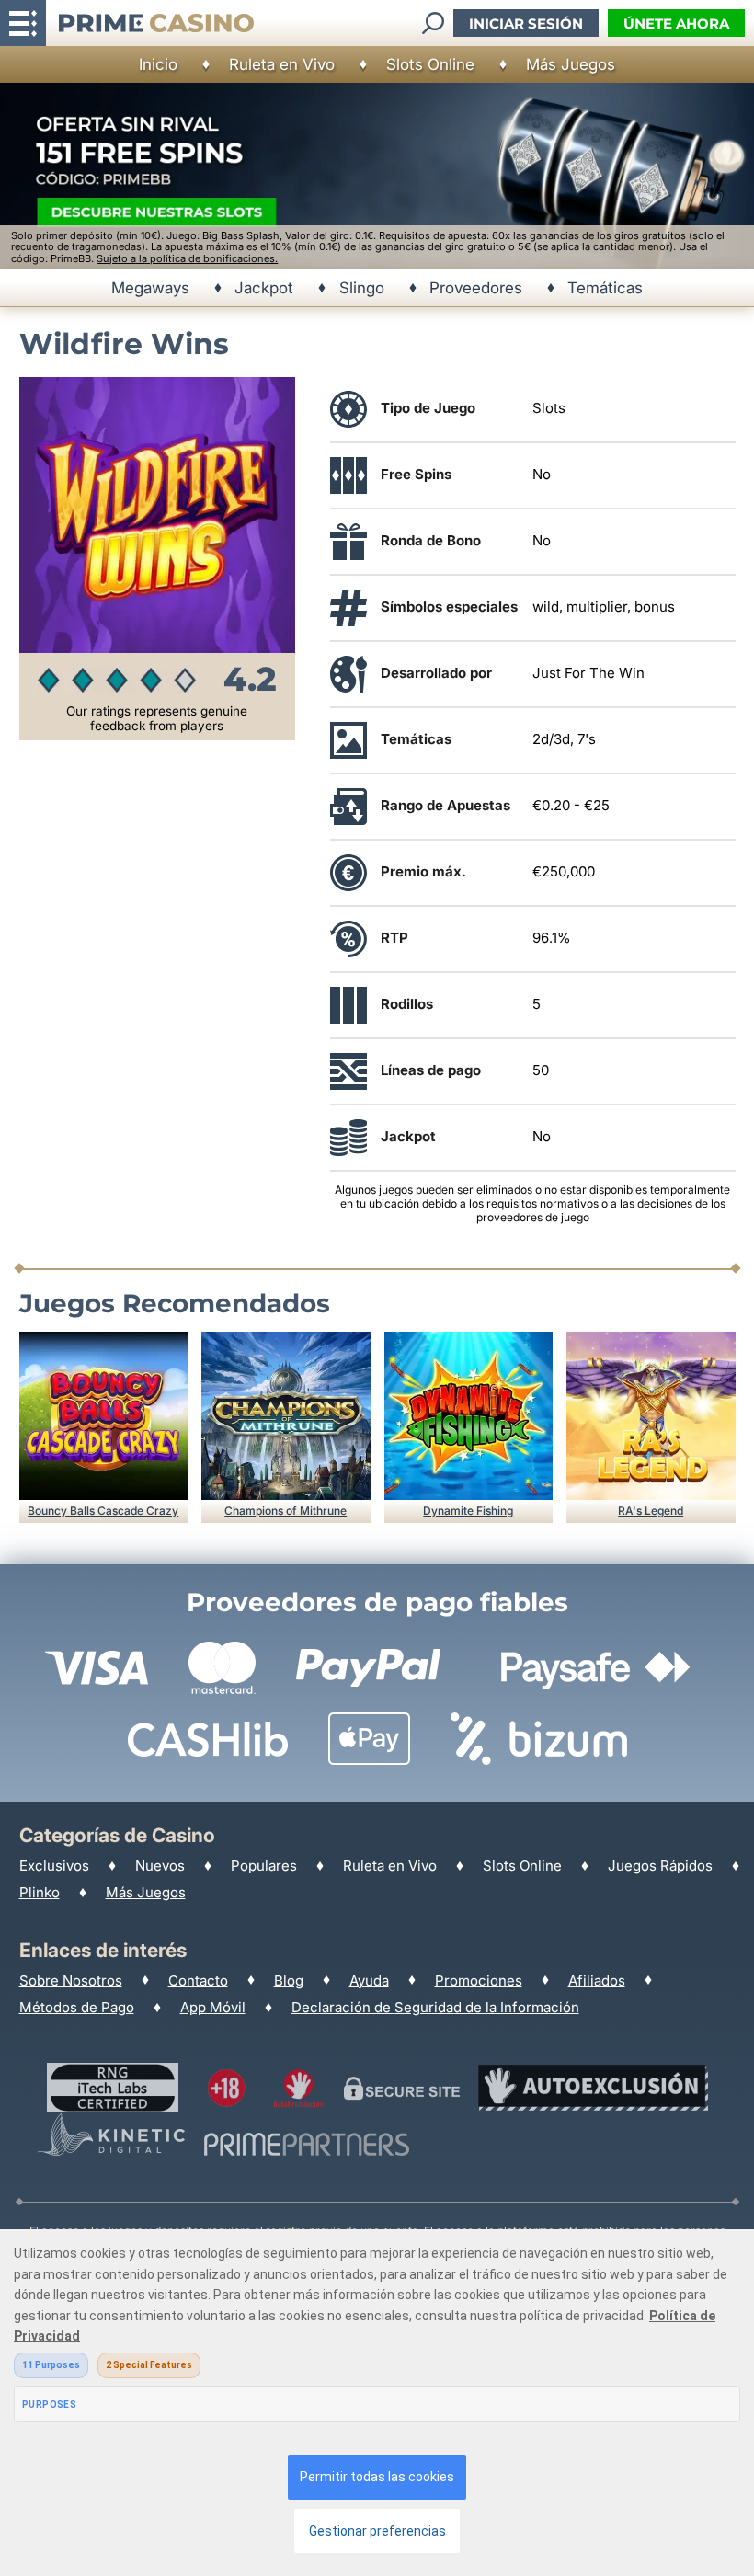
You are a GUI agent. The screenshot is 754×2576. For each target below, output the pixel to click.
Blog (289, 1981)
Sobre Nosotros (71, 1981)
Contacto (198, 1981)
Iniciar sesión (526, 23)
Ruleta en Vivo (282, 64)
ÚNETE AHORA (676, 23)
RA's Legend (651, 1511)
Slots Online (430, 64)
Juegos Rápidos (660, 1866)
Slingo (362, 288)
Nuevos (160, 1866)
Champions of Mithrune (286, 1511)
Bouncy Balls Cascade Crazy (103, 1511)
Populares (264, 1866)
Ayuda (369, 1981)
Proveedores (476, 288)
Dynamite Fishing (468, 1511)
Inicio (158, 64)
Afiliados (597, 1981)
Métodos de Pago (77, 2007)
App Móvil (213, 2007)
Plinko (40, 1892)
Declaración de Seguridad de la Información (435, 2007)
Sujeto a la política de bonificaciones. (187, 258)
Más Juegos (571, 64)
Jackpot (264, 288)
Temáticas (605, 288)
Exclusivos (54, 1866)
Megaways (150, 288)
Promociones (479, 1981)
